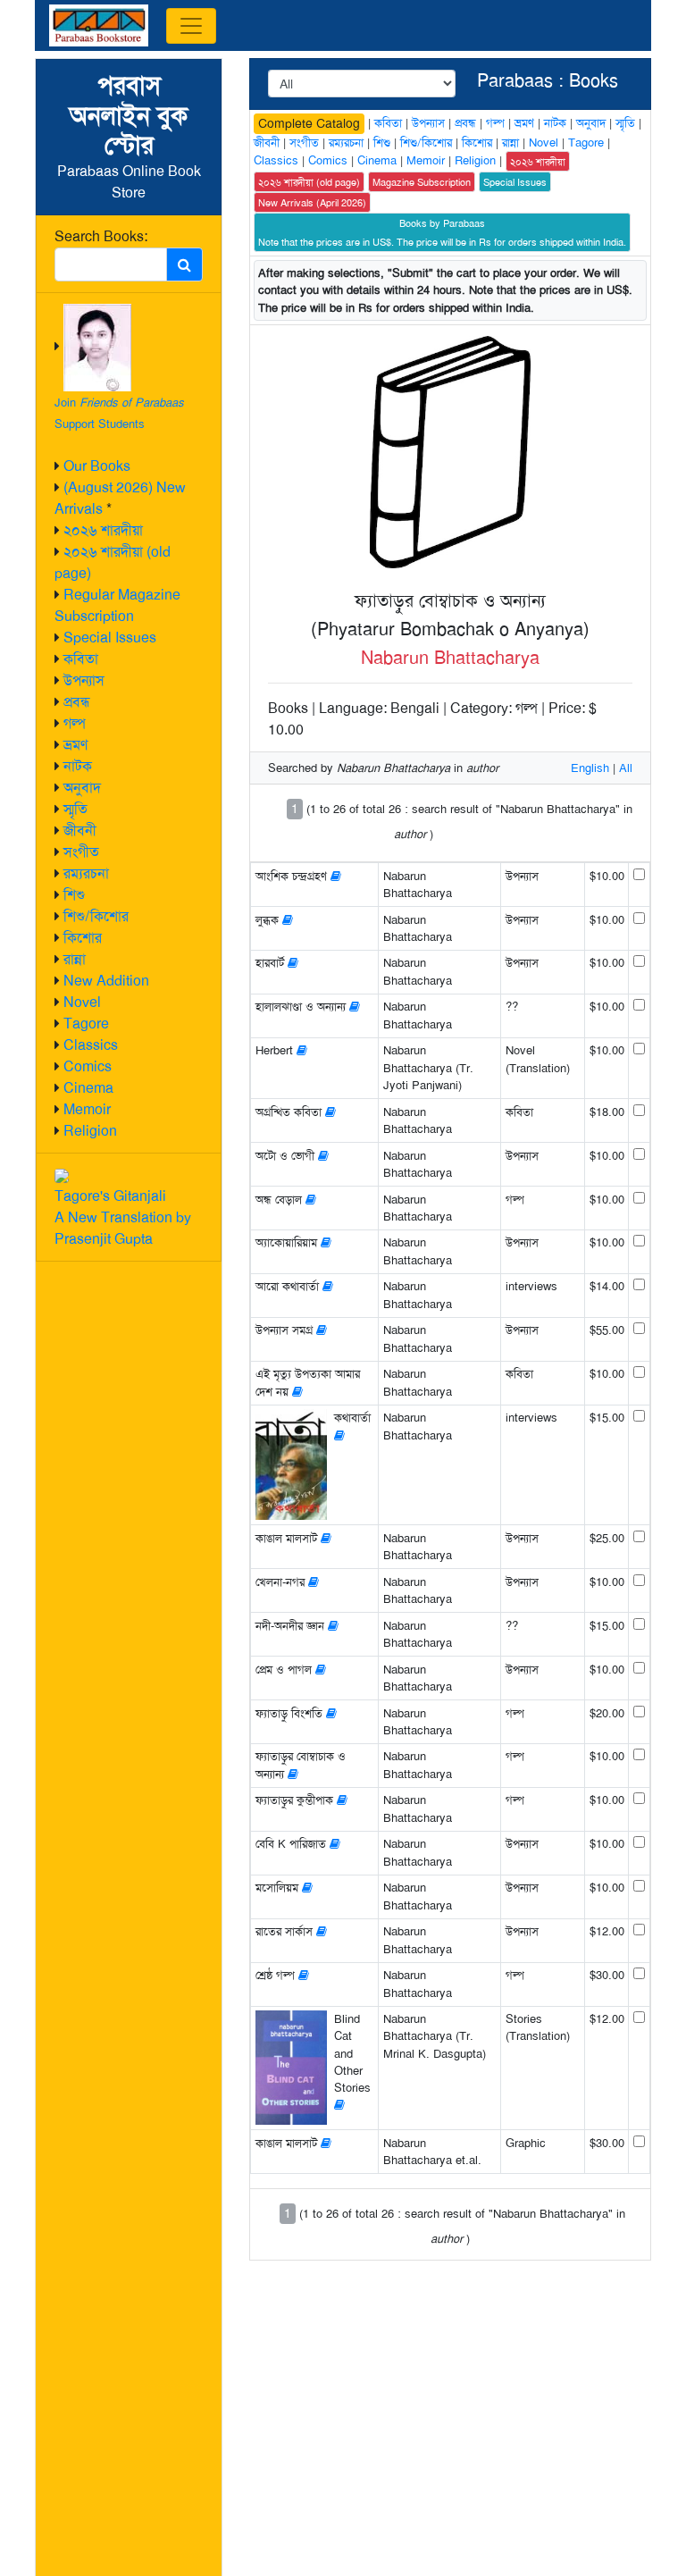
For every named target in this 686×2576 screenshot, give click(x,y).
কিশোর (83, 938)
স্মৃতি (75, 809)
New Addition (106, 981)
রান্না (75, 959)
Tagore (86, 1024)
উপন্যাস (84, 680)
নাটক (78, 766)
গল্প (75, 723)
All (626, 768)
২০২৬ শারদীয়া (103, 530)
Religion (90, 1131)
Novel (82, 1002)
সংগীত (81, 852)
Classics (91, 1045)
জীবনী (80, 831)
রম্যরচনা (86, 873)
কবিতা (81, 659)
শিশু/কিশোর (96, 916)
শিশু (74, 895)
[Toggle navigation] (191, 26)
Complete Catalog (309, 123)
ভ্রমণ (75, 745)
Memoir (87, 1109)
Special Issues (110, 638)
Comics (88, 1066)
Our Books (97, 466)
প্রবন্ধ (77, 702)
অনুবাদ (82, 788)
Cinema (88, 1088)
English (590, 768)
